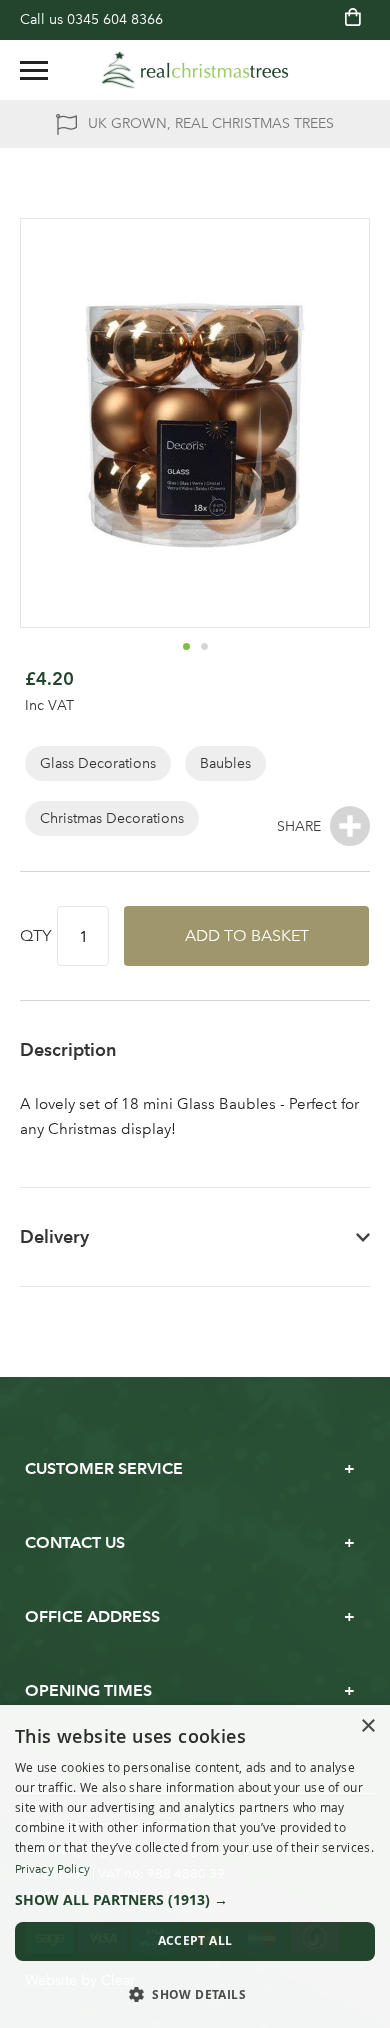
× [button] (367, 1726)
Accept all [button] (195, 1940)
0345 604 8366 (115, 19)
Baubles (225, 763)
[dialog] (195, 1866)
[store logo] (195, 70)
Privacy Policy (52, 1869)
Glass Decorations (98, 763)
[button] (186, 646)
